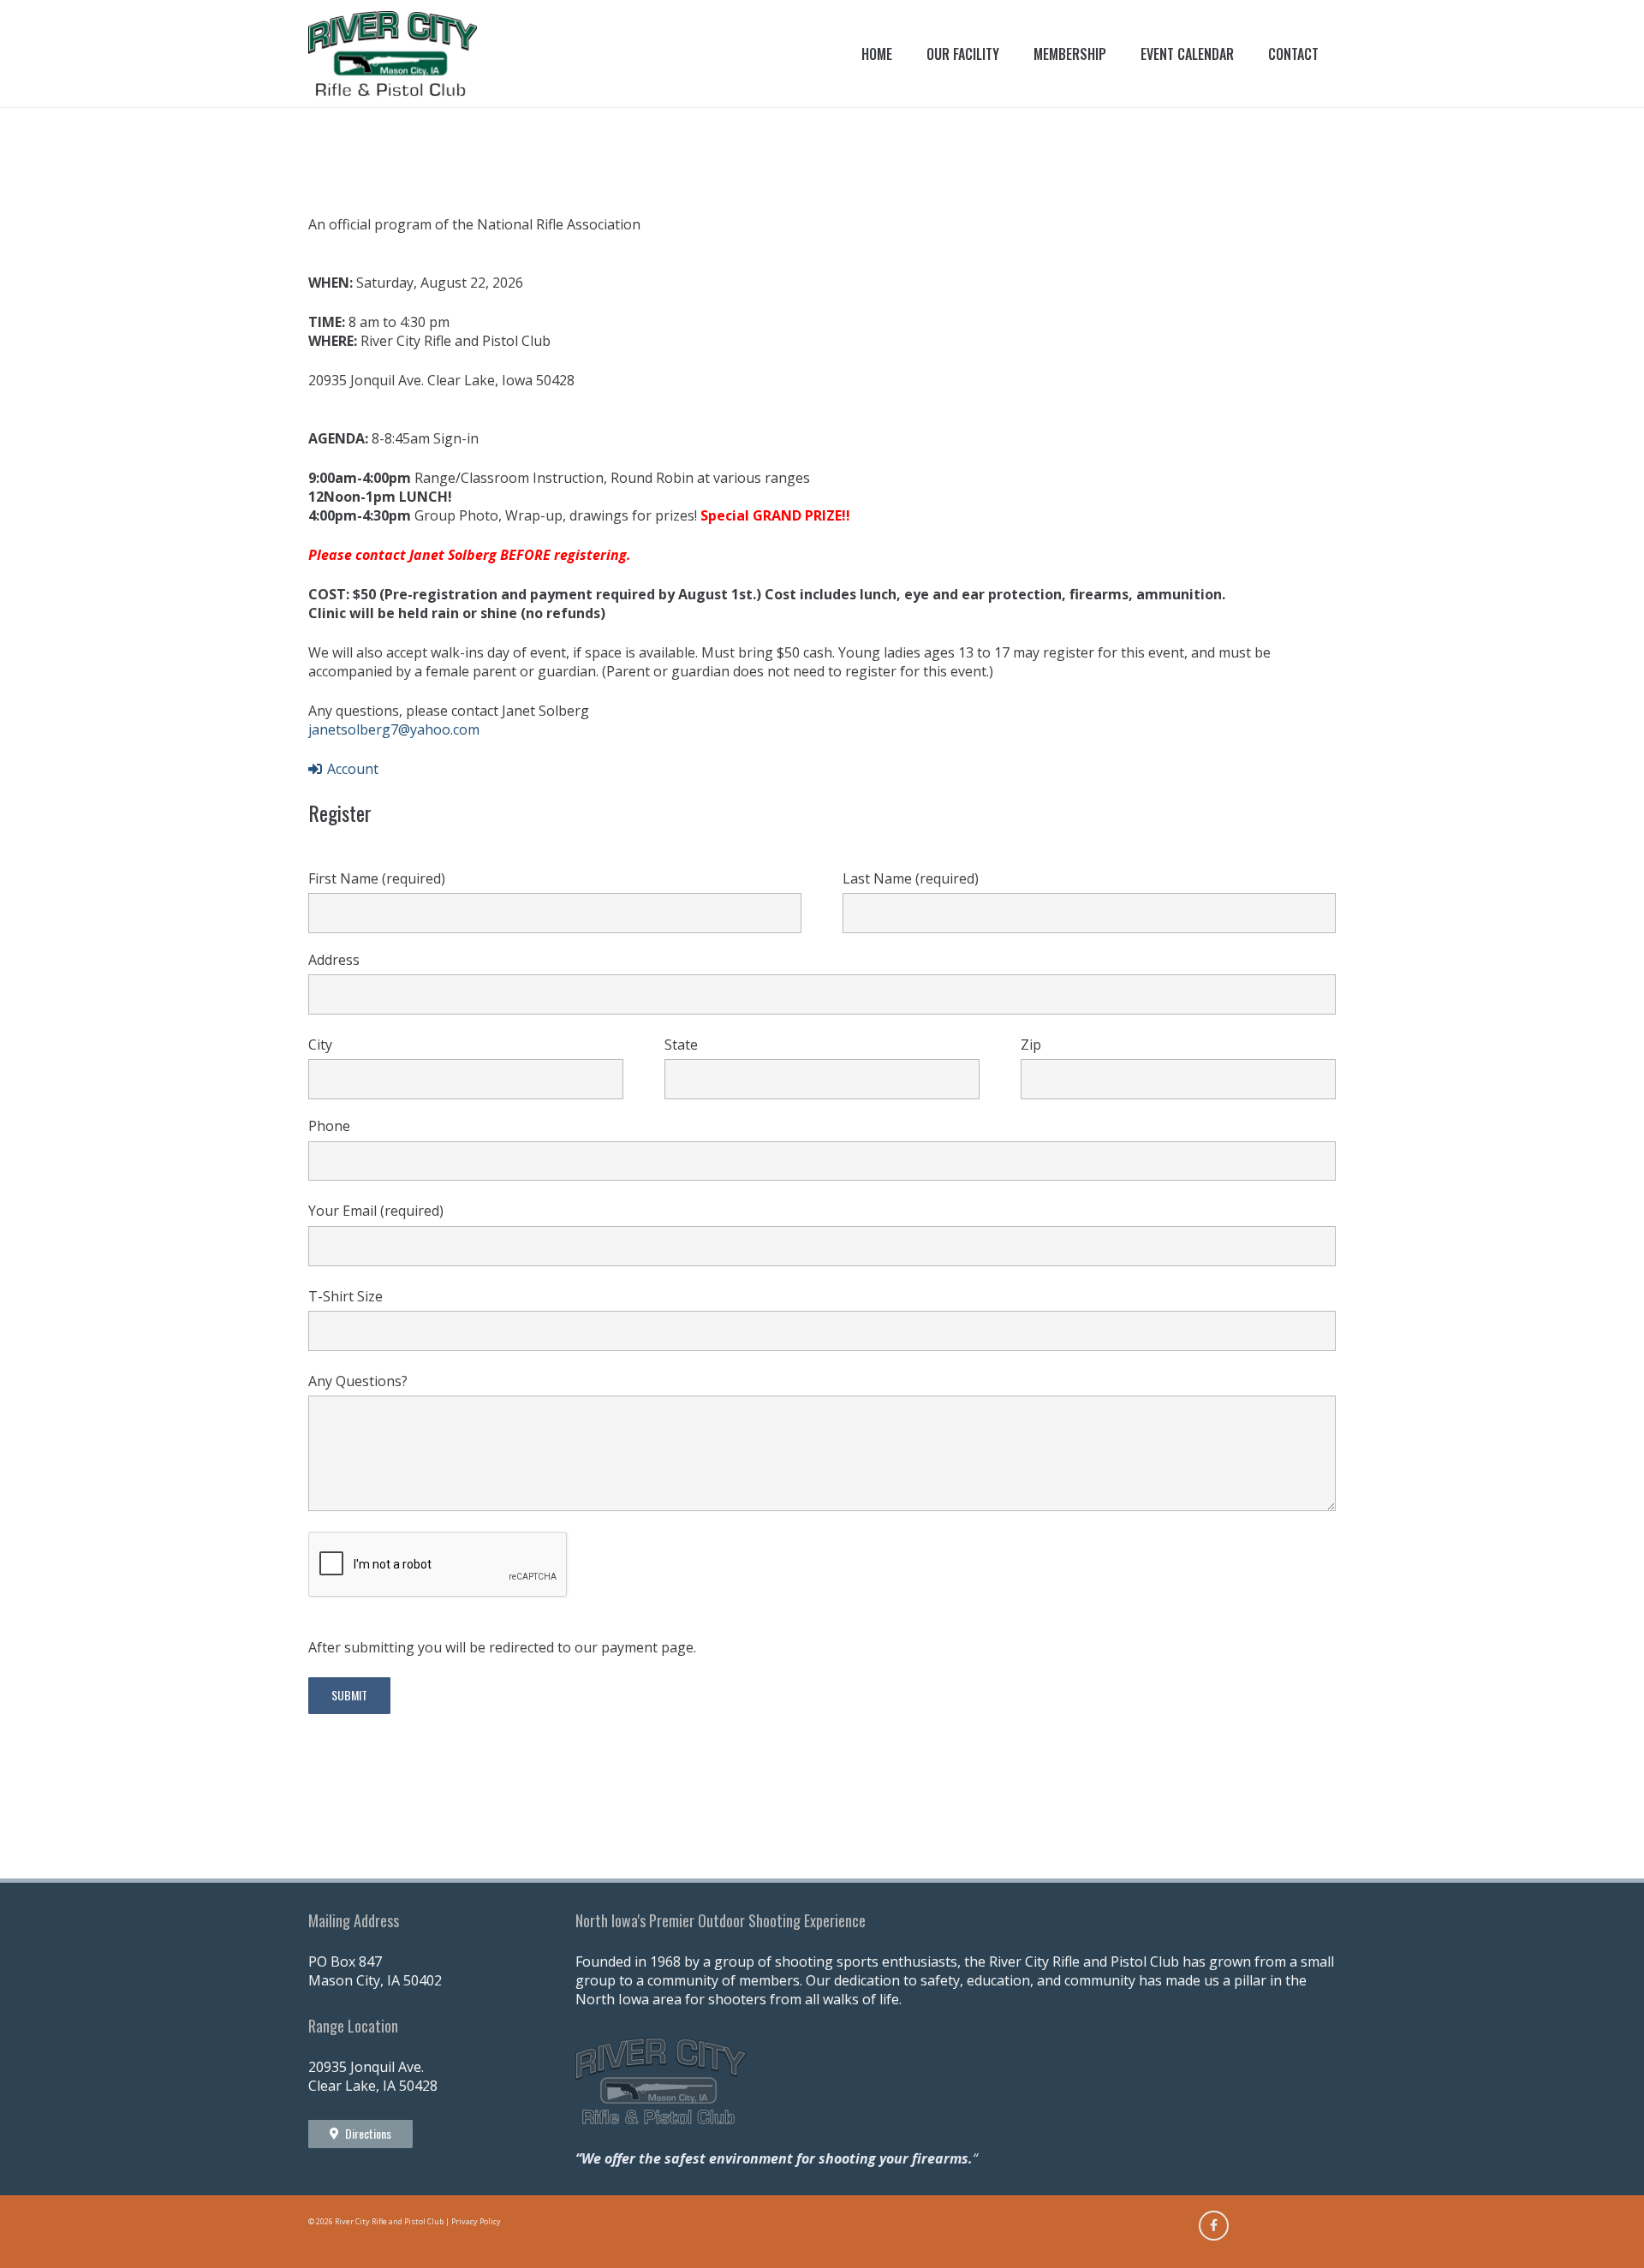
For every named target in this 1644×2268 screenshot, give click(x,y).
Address (334, 960)
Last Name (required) (911, 878)
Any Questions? (358, 1381)
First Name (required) (377, 878)
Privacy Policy (476, 2221)
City (320, 1045)
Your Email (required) (376, 1211)
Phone (329, 1126)
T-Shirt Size (345, 1296)
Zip (1031, 1045)
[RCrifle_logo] (393, 54)
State (681, 1045)
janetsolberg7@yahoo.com (394, 729)
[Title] (1214, 2226)
